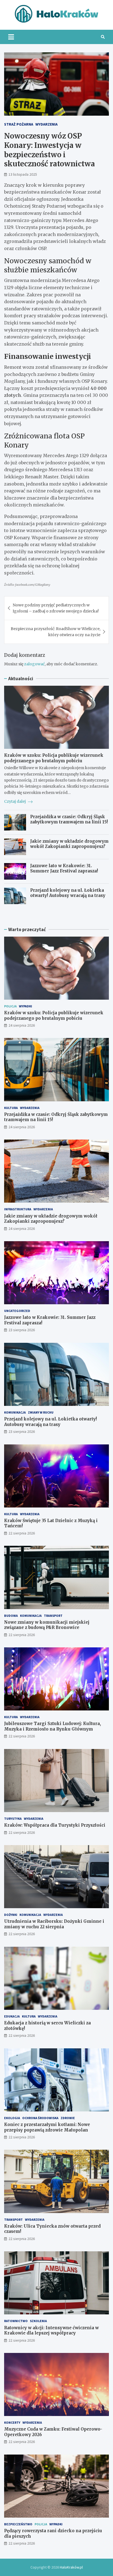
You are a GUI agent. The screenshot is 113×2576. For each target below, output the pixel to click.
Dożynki (11, 1915)
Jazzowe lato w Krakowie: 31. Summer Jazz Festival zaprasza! (64, 868)
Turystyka (13, 1819)
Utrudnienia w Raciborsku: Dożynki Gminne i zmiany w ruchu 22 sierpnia (54, 1924)
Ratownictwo (16, 2321)
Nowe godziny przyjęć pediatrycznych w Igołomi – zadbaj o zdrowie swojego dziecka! (56, 608)
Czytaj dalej (15, 801)
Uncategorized (17, 1311)
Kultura (11, 1108)
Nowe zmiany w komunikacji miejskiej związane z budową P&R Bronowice (47, 1625)
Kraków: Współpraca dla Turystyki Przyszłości (55, 1825)
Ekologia (12, 2118)
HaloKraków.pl (71, 2567)
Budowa (11, 1616)
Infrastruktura (18, 1209)
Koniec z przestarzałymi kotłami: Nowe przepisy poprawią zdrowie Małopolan (47, 2127)
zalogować (34, 664)
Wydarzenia (46, 124)
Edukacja (12, 2016)
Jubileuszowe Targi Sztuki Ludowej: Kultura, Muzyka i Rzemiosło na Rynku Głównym (53, 1726)
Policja (10, 1006)
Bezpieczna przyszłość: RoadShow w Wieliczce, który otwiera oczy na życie (56, 632)
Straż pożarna (19, 124)
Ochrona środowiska (40, 2118)
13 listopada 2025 (23, 174)
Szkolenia (38, 2321)
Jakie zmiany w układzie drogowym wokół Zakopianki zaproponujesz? (69, 844)
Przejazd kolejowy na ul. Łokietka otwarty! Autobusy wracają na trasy (68, 893)
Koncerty (12, 2422)
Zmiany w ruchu (41, 1412)
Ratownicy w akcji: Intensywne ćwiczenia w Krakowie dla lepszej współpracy (51, 2330)
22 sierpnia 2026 (22, 1533)
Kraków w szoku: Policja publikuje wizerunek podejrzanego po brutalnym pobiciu (54, 758)
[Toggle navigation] (11, 37)
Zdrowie (68, 2118)
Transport (53, 1616)
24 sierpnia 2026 (22, 1025)
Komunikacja (15, 1412)
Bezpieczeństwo (18, 2524)
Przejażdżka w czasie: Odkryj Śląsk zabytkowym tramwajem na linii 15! (69, 819)
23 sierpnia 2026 (22, 1330)
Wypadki (26, 1006)
